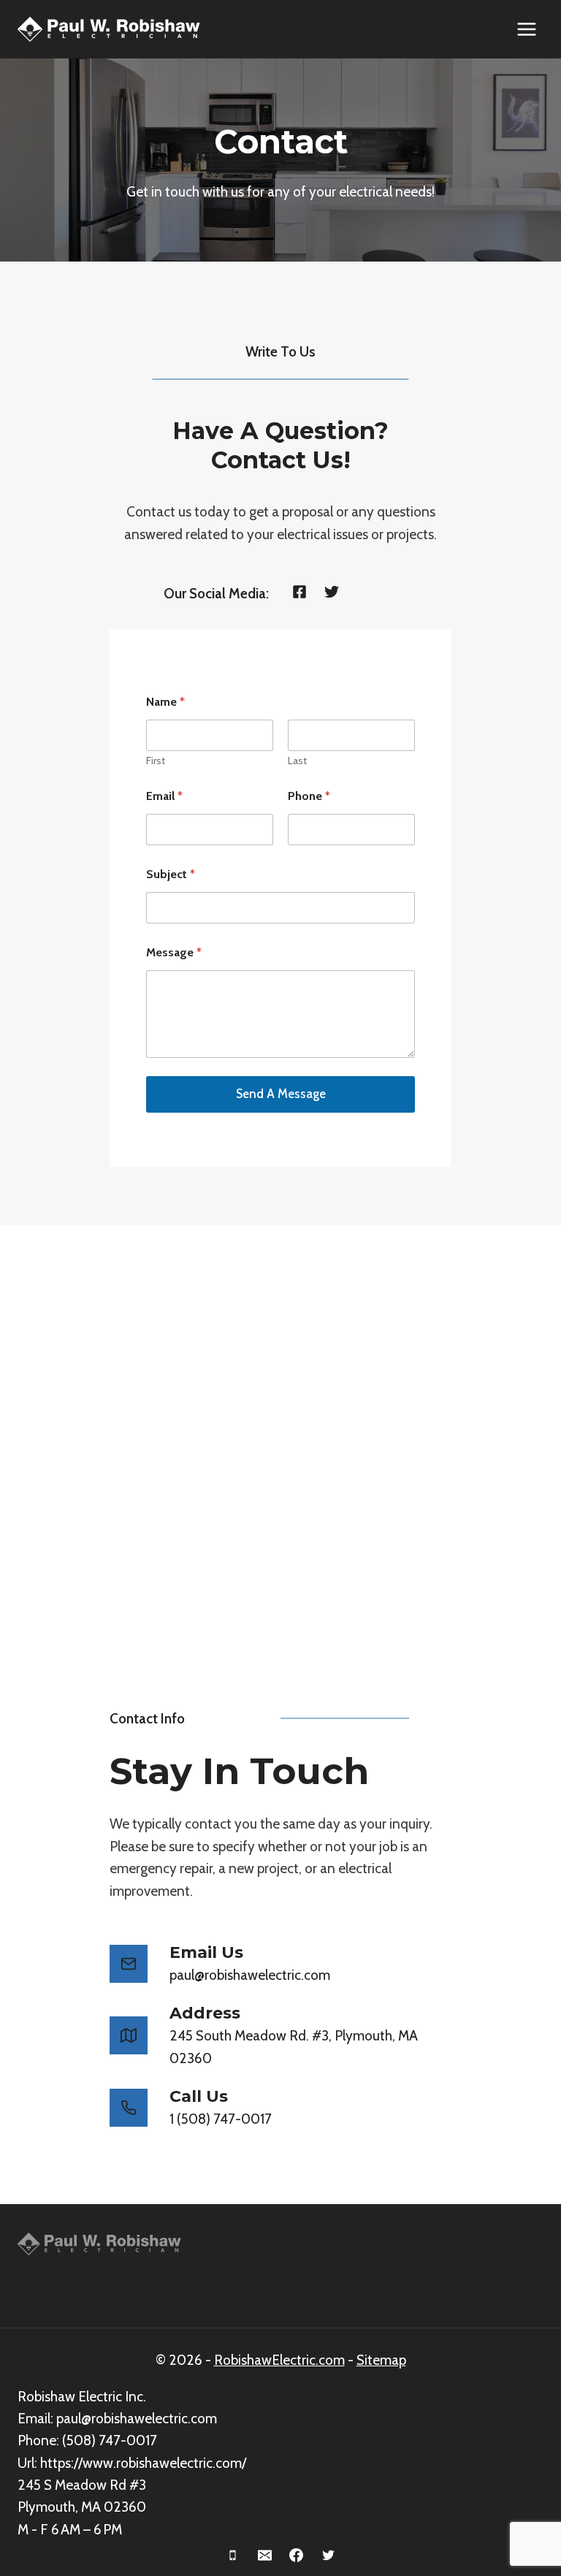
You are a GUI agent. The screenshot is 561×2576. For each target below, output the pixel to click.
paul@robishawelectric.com (137, 2419)
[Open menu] (526, 29)
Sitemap (381, 2360)
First (156, 761)
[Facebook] (297, 2555)
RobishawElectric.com (279, 2360)
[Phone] (232, 2555)
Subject (171, 874)
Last (297, 761)
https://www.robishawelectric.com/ (143, 2463)
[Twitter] (329, 2555)
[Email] (264, 2555)
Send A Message (281, 1094)
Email (164, 796)
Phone (309, 796)
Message (174, 952)
